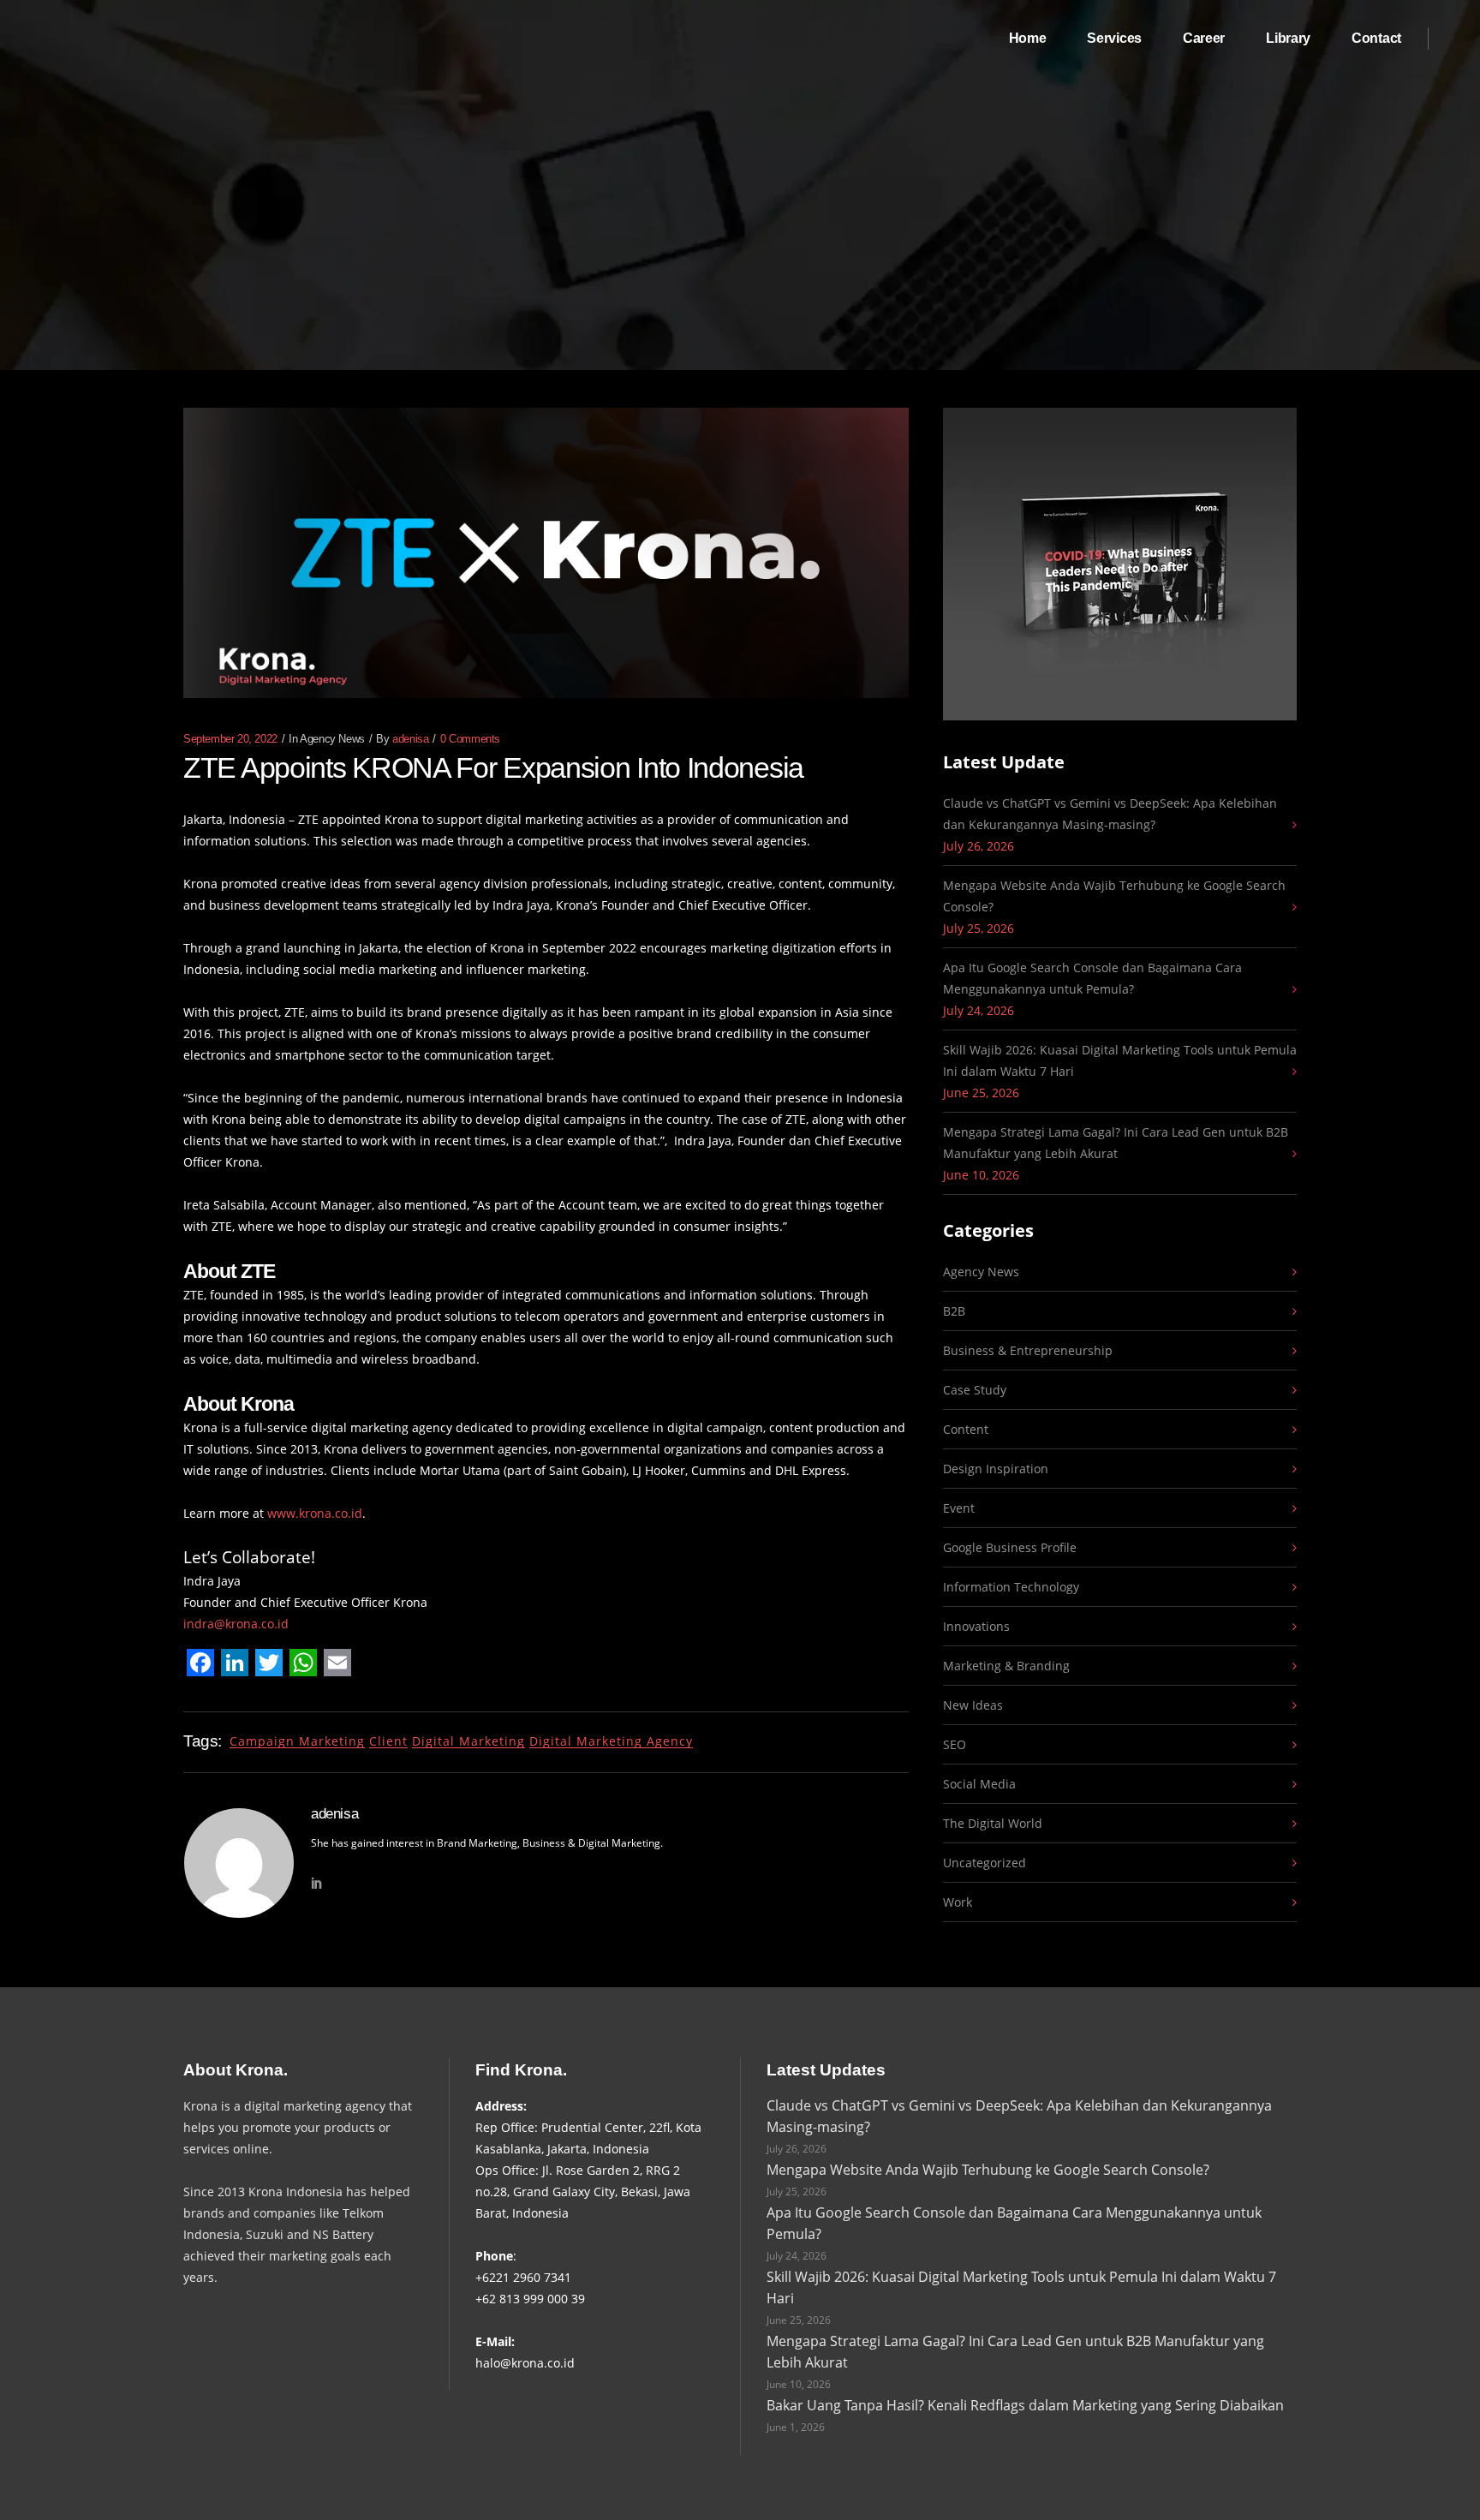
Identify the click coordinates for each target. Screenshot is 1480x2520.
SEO (955, 1744)
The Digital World (993, 1823)
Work (958, 1902)
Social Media (979, 1784)
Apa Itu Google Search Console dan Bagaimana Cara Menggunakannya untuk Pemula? (1092, 978)
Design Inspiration (996, 1469)
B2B (954, 1311)
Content (966, 1429)
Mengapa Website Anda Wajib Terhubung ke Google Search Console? (1114, 896)
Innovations (976, 1626)
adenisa (410, 739)
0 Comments (470, 739)
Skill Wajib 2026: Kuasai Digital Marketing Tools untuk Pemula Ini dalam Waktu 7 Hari (1120, 1060)
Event (959, 1508)
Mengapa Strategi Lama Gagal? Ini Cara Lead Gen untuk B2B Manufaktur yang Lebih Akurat (1116, 1143)
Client (388, 1741)
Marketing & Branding (1006, 1666)
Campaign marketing (297, 1741)
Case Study (975, 1390)
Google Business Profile (1010, 1547)
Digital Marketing (468, 1741)
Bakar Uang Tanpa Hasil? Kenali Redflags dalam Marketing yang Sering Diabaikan (1025, 2405)
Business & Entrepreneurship (1028, 1350)
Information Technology (1011, 1587)
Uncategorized (985, 1863)
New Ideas (973, 1705)
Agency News (332, 739)
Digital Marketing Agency (611, 1741)
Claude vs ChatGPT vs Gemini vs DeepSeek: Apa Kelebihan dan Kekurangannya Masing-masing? (1110, 814)
